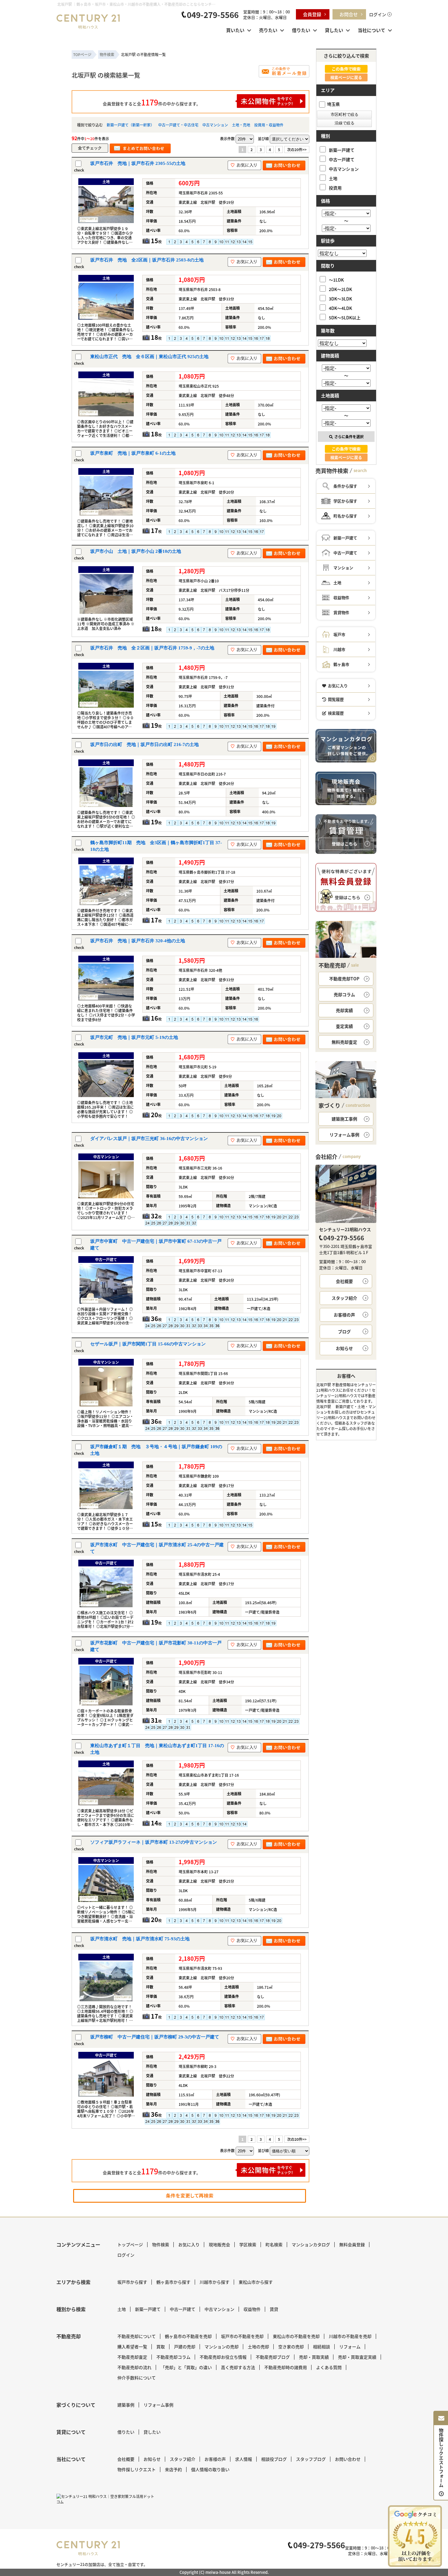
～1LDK (336, 280)
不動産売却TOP (344, 979)
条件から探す (345, 486)
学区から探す (345, 501)
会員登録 (312, 14)
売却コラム (344, 994)
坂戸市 (339, 634)
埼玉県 (333, 104)
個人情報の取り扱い (210, 2469)
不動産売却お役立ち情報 (223, 2357)
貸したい (334, 30)
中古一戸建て (342, 159)
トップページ (130, 2244)
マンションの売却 (222, 2347)
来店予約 (173, 2469)
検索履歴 (336, 713)
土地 (333, 178)
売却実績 (344, 1010)
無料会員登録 (352, 2244)
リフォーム (350, 2347)
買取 (161, 2347)
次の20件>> (297, 149)
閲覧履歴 (336, 699)
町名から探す (345, 516)
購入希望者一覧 (132, 2347)
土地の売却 (258, 2347)
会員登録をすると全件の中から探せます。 (152, 102)
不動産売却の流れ (134, 2367)
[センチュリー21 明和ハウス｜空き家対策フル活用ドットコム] (107, 2499)
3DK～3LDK (340, 298)
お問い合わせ (348, 2459)
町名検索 (274, 2244)
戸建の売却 (185, 2347)
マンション (343, 568)
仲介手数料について (137, 2378)
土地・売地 (241, 125)
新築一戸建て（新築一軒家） (130, 125)
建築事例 (126, 2405)
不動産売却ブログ (273, 2357)
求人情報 (244, 2459)
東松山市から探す (256, 2282)
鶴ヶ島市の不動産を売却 (188, 2336)
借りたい (301, 30)
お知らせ (344, 1348)
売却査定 (344, 1042)
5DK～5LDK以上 (345, 317)
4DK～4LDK (340, 308)
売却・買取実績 (314, 2357)
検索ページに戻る (346, 77)
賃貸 (274, 2309)
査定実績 (344, 1026)
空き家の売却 (291, 2347)
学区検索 (248, 2244)
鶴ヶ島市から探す (173, 2282)
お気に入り (338, 686)
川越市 (339, 649)
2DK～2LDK (340, 289)
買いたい (235, 30)
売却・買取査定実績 (357, 2357)
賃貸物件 (341, 612)
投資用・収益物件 (269, 125)
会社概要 (344, 1281)
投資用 (335, 188)
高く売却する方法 (238, 2367)
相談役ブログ (274, 2459)
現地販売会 (219, 2244)
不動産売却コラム (173, 2357)
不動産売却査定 (132, 2357)
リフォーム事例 (344, 1135)
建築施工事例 (344, 1119)
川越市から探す (215, 2282)
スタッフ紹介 (344, 1298)
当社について (372, 30)
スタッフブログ (311, 2459)
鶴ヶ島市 (341, 664)
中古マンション (215, 125)
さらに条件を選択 (349, 437)
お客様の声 (344, 1315)
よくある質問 (329, 2367)
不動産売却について (137, 2336)
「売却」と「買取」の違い (186, 2367)
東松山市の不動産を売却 (296, 2336)
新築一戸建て (342, 150)
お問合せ (349, 14)
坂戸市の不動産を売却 (242, 2336)
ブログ (344, 1331)
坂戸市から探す (132, 2282)
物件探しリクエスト (137, 2469)
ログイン (378, 14)
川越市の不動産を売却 (350, 2336)
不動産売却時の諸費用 (286, 2367)
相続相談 (322, 2347)
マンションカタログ (311, 2244)
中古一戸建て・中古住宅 (178, 125)
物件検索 (161, 2244)
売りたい (268, 30)
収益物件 (341, 597)
